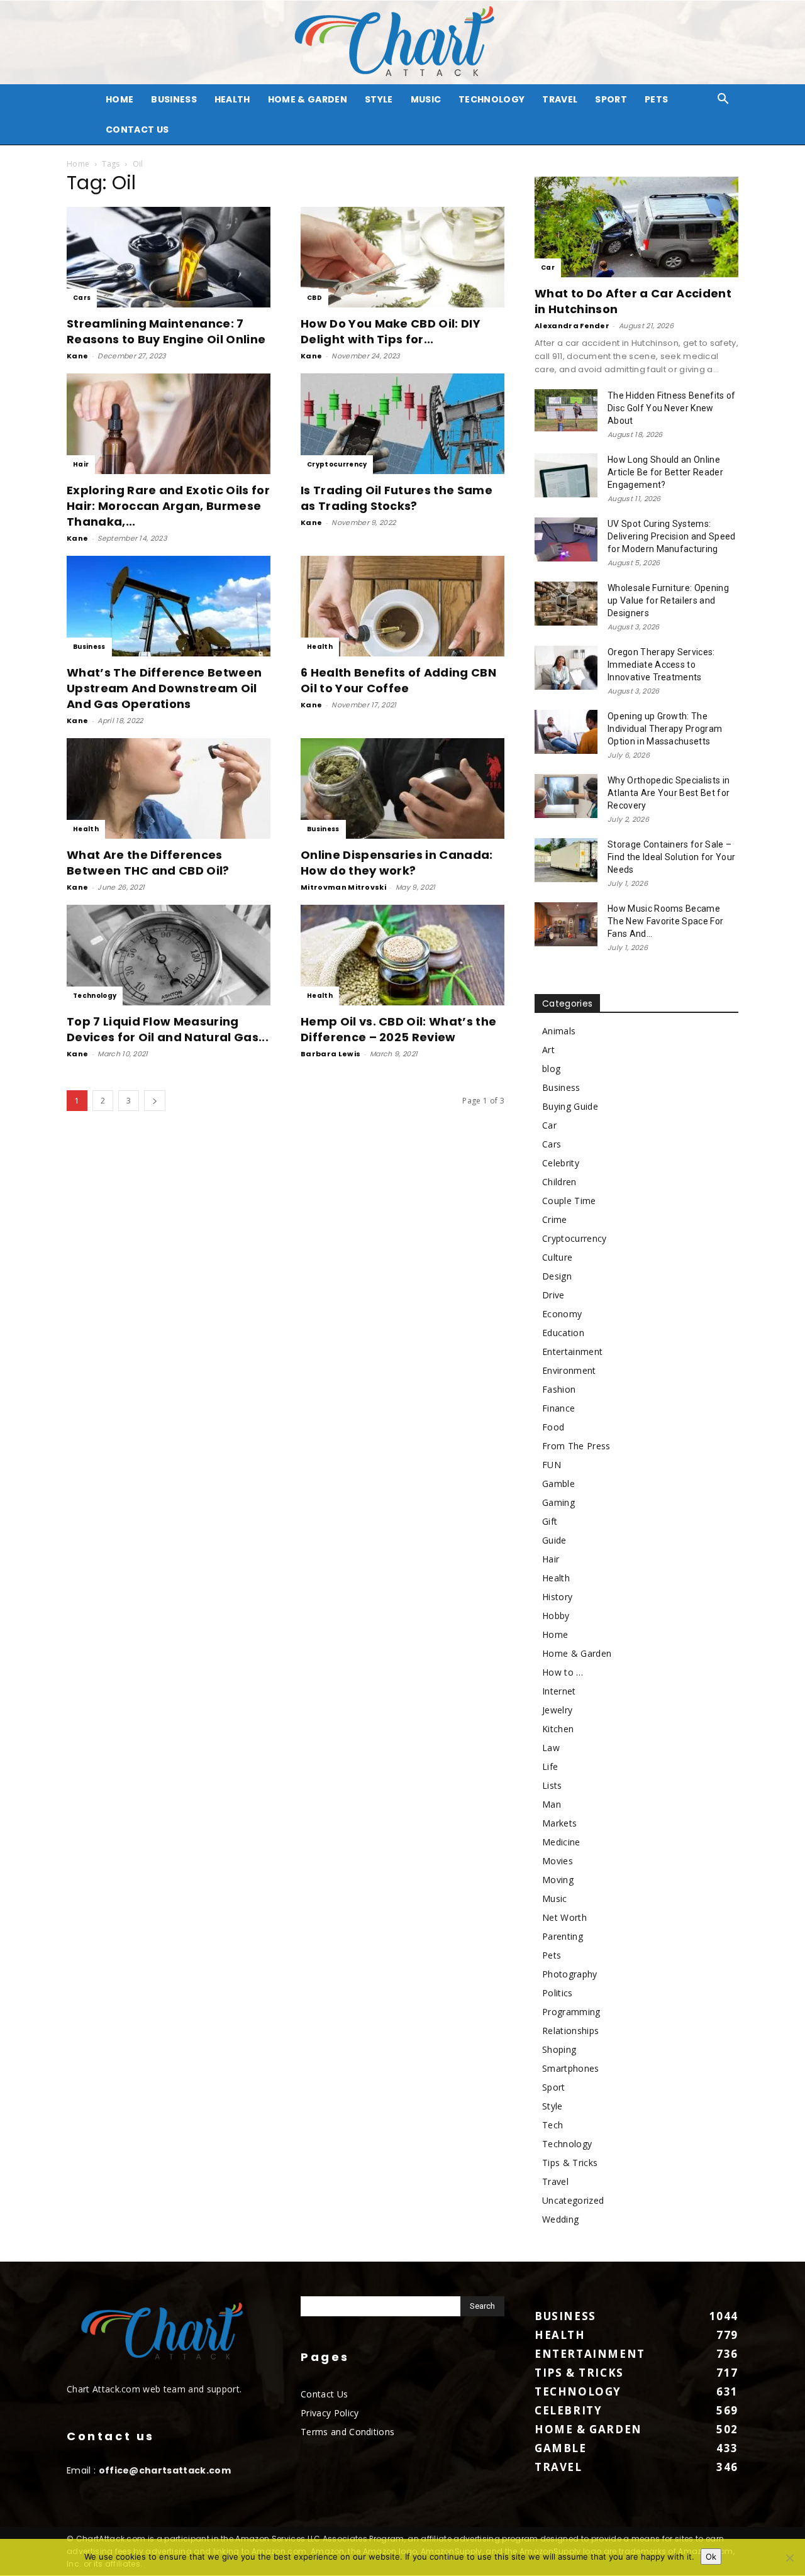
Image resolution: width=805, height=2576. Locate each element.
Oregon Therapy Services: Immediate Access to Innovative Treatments (661, 665)
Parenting (563, 1936)
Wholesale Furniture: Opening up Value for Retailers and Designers (668, 600)
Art (548, 1050)
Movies (558, 1861)
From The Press (576, 1446)
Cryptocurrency (337, 464)
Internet (559, 1691)
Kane (77, 356)
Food (553, 1427)
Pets (656, 99)
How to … (563, 1672)
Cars (82, 298)
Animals (559, 1031)
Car (548, 268)
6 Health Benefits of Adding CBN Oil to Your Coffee (398, 680)
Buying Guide (570, 1106)
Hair (81, 464)
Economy (562, 1314)
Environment (569, 1370)
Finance (558, 1408)
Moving (558, 1880)
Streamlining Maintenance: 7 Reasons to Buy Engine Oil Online (166, 331)
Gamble (558, 1484)
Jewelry (557, 1710)
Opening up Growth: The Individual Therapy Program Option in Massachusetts (665, 729)
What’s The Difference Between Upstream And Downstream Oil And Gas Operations (164, 688)
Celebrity (561, 1163)
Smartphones (571, 2068)
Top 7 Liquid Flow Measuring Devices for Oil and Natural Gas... (168, 1029)
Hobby (556, 1616)
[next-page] (155, 1101)
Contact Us (137, 130)
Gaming (558, 1502)
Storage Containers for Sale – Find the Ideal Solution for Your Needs (671, 857)
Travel (560, 99)
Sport (611, 99)
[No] (789, 2558)
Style (379, 99)
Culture (557, 1257)
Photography (570, 1974)
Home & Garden (308, 99)
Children (559, 1182)
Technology (491, 99)
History (557, 1597)
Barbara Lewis (330, 1054)
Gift (550, 1521)
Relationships (570, 2031)
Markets (559, 1823)
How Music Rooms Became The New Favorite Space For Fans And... (665, 921)
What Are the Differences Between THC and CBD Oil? (148, 863)
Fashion (559, 1389)
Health (232, 99)
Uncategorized (573, 2200)
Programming (571, 2012)
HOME (119, 99)
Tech (552, 2125)
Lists (552, 1785)
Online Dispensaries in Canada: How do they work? (397, 863)
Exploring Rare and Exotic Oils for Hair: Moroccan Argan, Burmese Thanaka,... (168, 506)
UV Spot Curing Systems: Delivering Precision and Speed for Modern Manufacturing (672, 536)
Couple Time (569, 1201)
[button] (723, 100)
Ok (711, 2557)
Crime (555, 1219)
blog (551, 1069)
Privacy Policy (330, 2413)
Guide (554, 1540)
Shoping (559, 2049)
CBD (314, 298)
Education (563, 1333)
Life (550, 1766)
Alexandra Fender (572, 326)
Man (552, 1804)
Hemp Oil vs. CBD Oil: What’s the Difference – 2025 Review (398, 1029)
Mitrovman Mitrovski (343, 887)
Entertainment (572, 1352)
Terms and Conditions (347, 2432)
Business (174, 99)
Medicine (561, 1842)
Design (557, 1276)
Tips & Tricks (570, 2163)
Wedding (560, 2219)
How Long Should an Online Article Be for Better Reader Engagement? (665, 472)
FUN (552, 1465)
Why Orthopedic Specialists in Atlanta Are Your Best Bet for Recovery (669, 793)
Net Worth (564, 1917)
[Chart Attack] (402, 42)
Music (426, 99)
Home (78, 164)
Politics (558, 1993)
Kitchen (558, 1729)
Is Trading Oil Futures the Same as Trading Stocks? (397, 498)
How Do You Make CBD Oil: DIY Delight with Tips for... (391, 331)
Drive (553, 1295)
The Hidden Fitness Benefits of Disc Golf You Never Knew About (672, 408)
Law (551, 1748)
